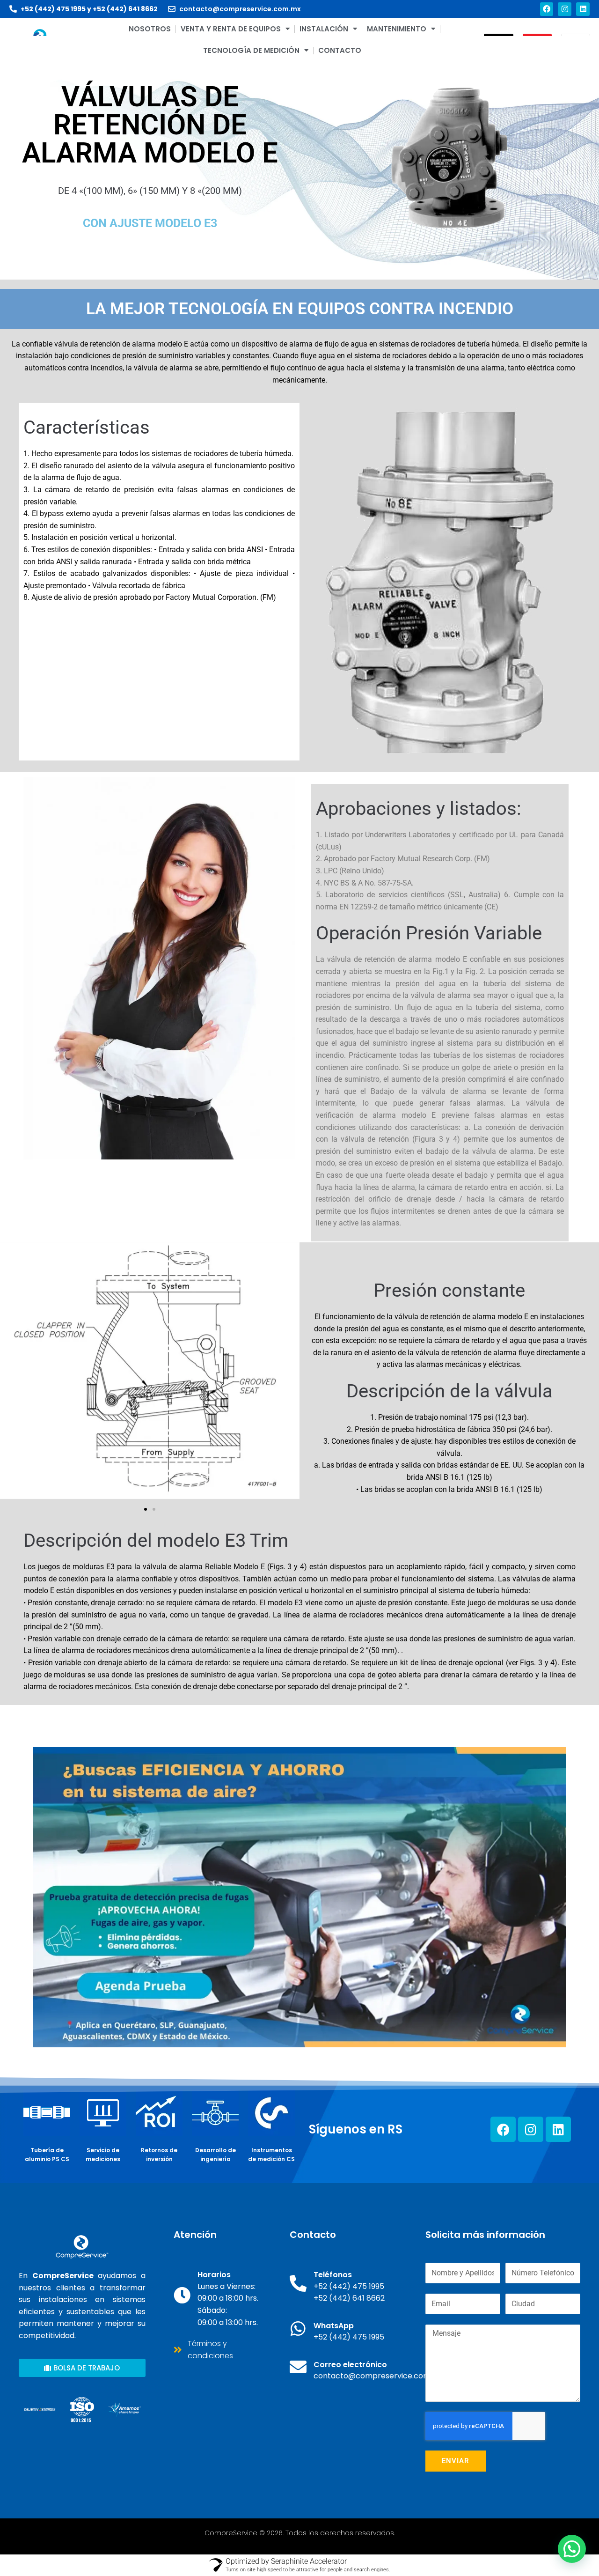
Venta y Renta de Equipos (231, 29)
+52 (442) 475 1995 (53, 9)
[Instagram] (565, 9)
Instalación (324, 29)
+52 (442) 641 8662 (125, 9)
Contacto (340, 50)
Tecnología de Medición (251, 50)
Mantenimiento (397, 29)
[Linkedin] (583, 9)
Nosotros (150, 29)
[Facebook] (547, 9)
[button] (146, 1509)
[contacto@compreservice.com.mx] (172, 9)
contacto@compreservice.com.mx (240, 9)
